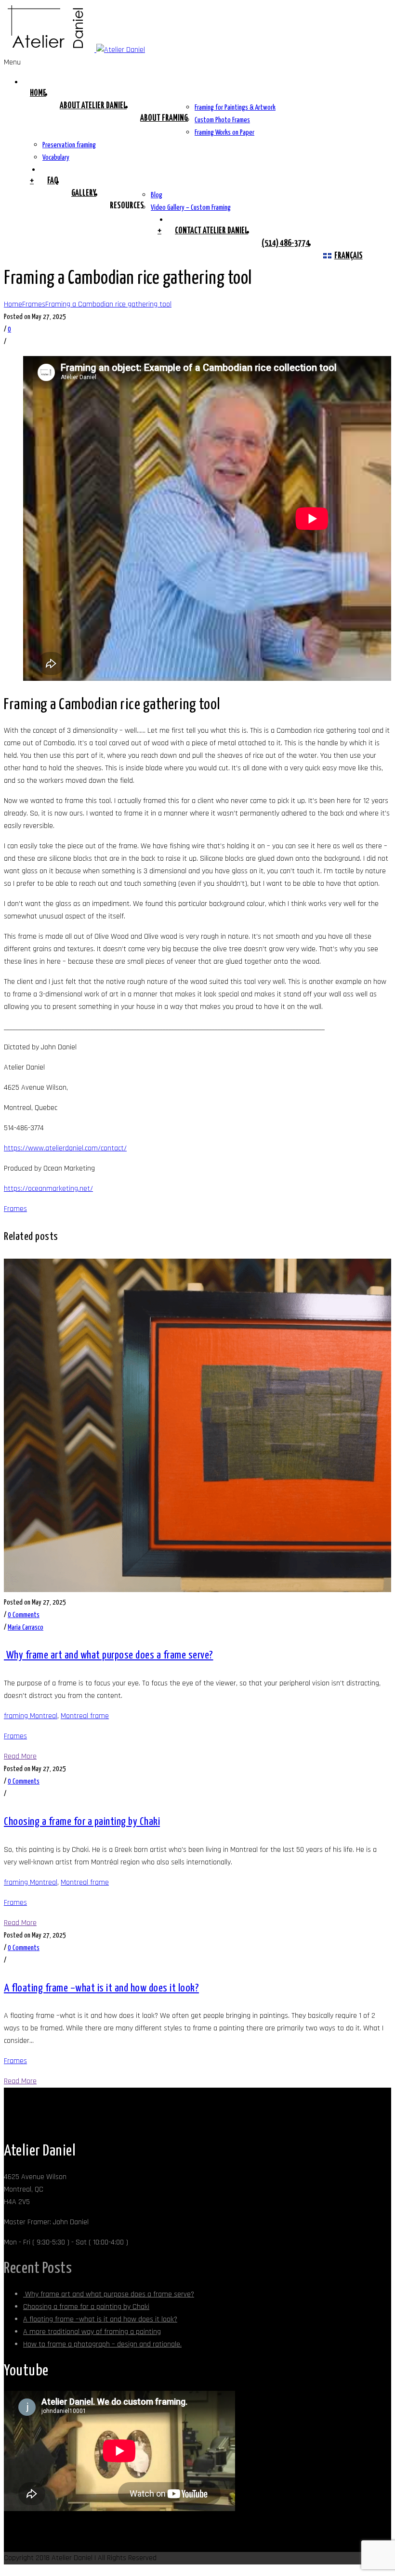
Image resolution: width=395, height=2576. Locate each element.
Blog (157, 195)
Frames (34, 304)
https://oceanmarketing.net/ (48, 1189)
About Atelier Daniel (93, 106)
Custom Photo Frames (222, 120)
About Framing (164, 118)
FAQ (53, 181)
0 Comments (24, 1615)
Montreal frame (85, 1716)
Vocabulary (56, 158)
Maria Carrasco (26, 1627)
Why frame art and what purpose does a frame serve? (109, 1655)
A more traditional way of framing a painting (92, 2332)
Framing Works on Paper (224, 133)
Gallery (84, 193)
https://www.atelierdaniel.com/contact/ (65, 1148)
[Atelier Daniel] (74, 50)
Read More (20, 1756)
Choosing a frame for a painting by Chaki (82, 1822)
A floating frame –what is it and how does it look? (101, 1988)
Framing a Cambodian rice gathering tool (108, 304)
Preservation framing (69, 145)
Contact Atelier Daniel (211, 231)
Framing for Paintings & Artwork (235, 108)
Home (38, 93)
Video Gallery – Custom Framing (191, 208)
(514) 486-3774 (286, 243)
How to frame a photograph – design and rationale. (102, 2344)
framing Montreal (31, 1716)
